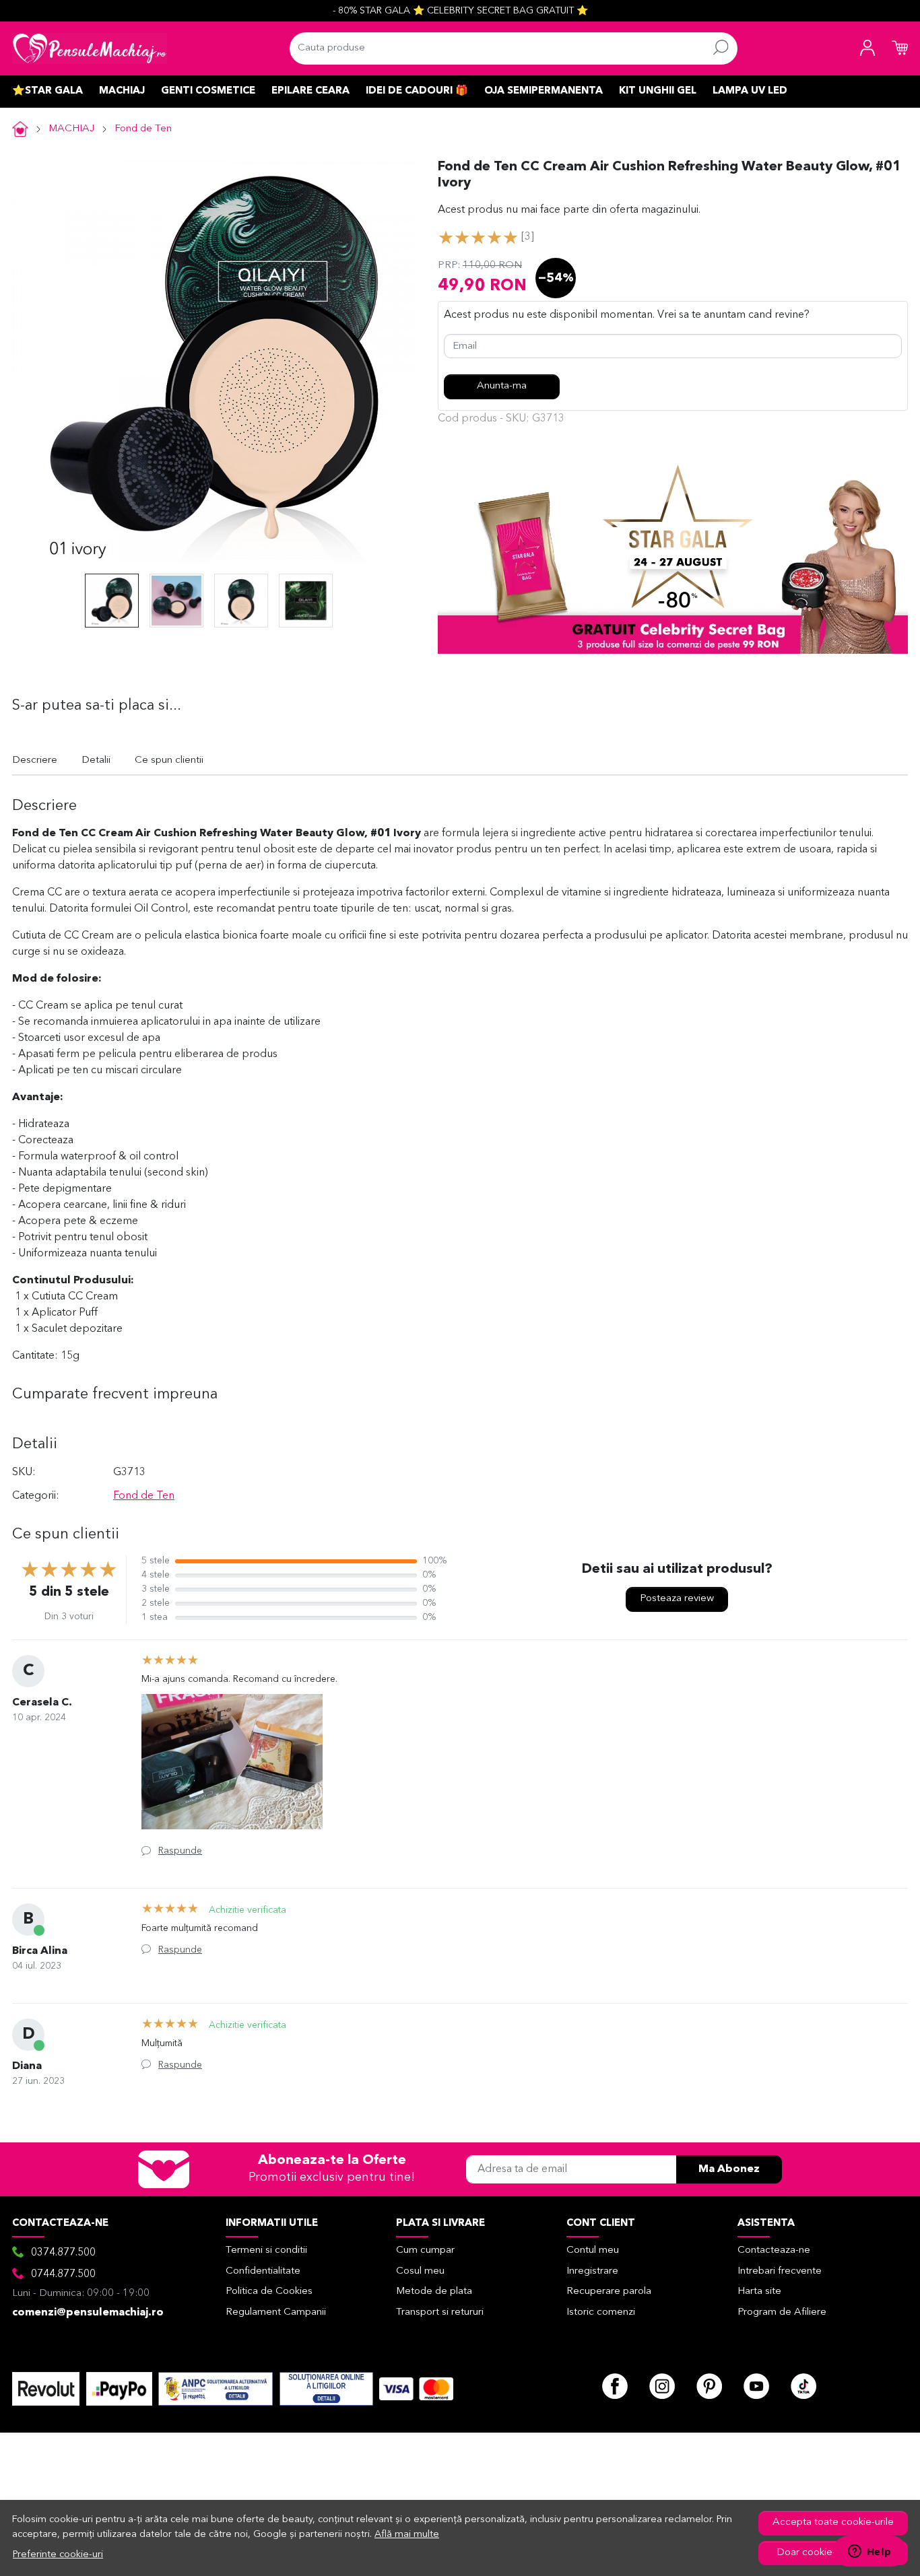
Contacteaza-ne (774, 2250)
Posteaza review (677, 1599)
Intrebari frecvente (780, 2271)
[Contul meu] (867, 48)
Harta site (759, 2292)
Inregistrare (592, 2271)
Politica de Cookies (269, 2292)
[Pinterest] (709, 2386)
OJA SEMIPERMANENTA (544, 91)
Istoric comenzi (601, 2312)
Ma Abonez (729, 2169)
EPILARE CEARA (310, 91)
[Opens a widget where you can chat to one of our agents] (869, 2552)
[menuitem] (112, 601)
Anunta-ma (502, 386)
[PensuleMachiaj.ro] (90, 48)
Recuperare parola (609, 2292)
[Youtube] (756, 2386)
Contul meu (593, 2250)
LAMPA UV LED (750, 91)
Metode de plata (434, 2292)
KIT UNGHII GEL (658, 91)
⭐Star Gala (47, 91)
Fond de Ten (143, 129)
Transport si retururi (440, 2312)
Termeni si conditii (266, 2250)
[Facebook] (615, 2386)
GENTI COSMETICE (208, 91)
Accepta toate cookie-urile (833, 2522)
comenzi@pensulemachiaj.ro (88, 2313)
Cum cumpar (425, 2250)
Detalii (96, 760)
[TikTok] (803, 2386)
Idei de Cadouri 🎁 (417, 91)
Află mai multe (407, 2535)
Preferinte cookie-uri (58, 2555)
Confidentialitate (263, 2271)
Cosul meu (420, 2271)
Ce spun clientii (169, 760)
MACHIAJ (122, 91)
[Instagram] (662, 2386)
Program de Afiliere (782, 2312)
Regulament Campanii (276, 2312)
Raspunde (180, 1851)
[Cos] (900, 48)
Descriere (35, 760)
